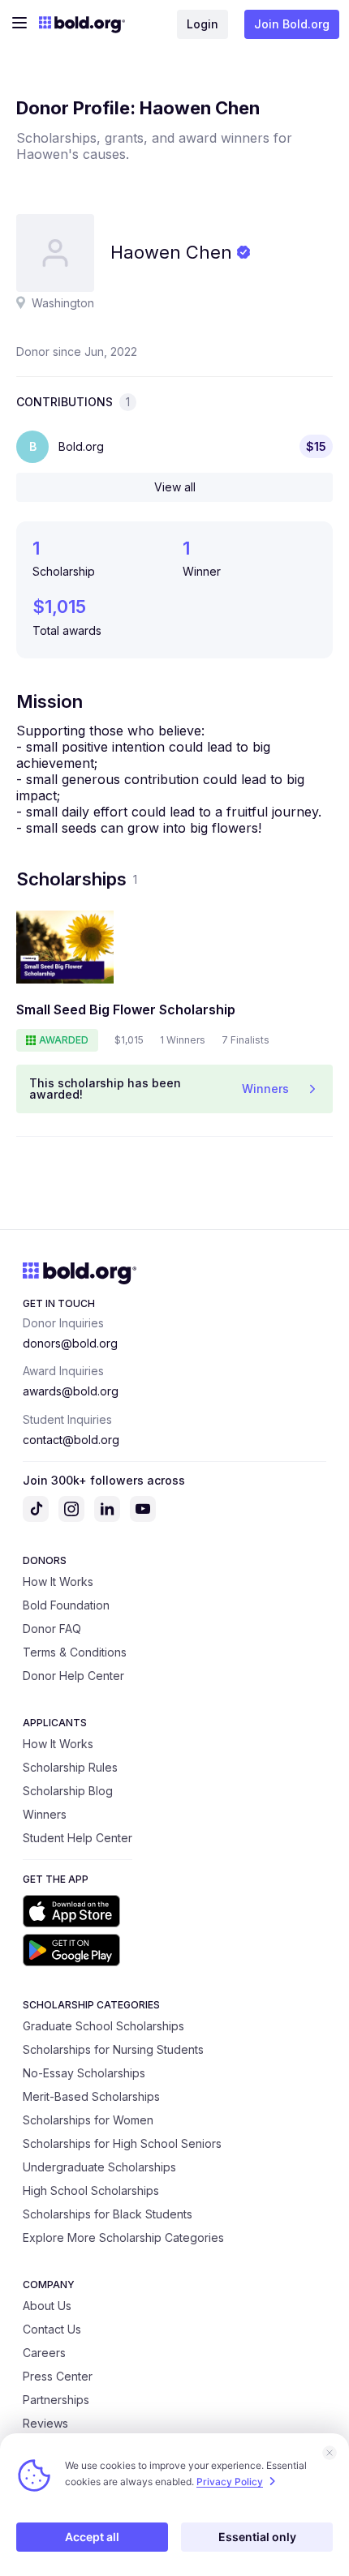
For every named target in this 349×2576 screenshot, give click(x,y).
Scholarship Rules (70, 1767)
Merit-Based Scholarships (91, 2096)
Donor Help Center (73, 1676)
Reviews (45, 2423)
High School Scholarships (91, 2190)
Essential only (257, 2537)
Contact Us (52, 2329)
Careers (44, 2353)
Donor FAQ (52, 1629)
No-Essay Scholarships (84, 2073)
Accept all (92, 2537)
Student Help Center (78, 1838)
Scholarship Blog (68, 1791)
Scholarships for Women (88, 2120)
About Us (47, 2306)
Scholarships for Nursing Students (113, 2049)
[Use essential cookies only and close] (330, 2453)
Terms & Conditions (75, 1652)
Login (203, 24)
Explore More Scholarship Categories (123, 2237)
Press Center (58, 2376)
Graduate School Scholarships (103, 2026)
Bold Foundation (66, 1605)
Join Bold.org (292, 24)
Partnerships (56, 2400)
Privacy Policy (230, 2482)
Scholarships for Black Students (108, 2214)
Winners (45, 1814)
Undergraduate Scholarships (99, 2167)
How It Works (58, 1582)
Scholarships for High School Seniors (122, 2143)
